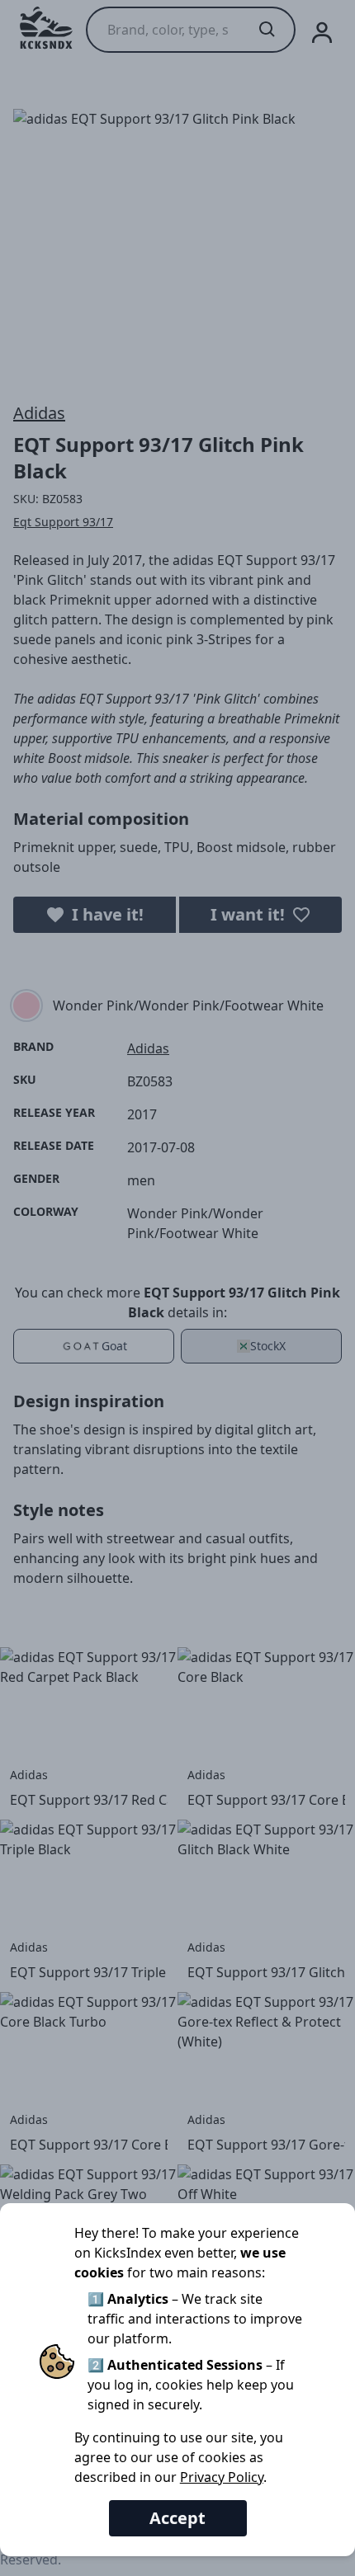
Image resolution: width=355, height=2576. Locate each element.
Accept (177, 2518)
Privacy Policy (222, 2477)
